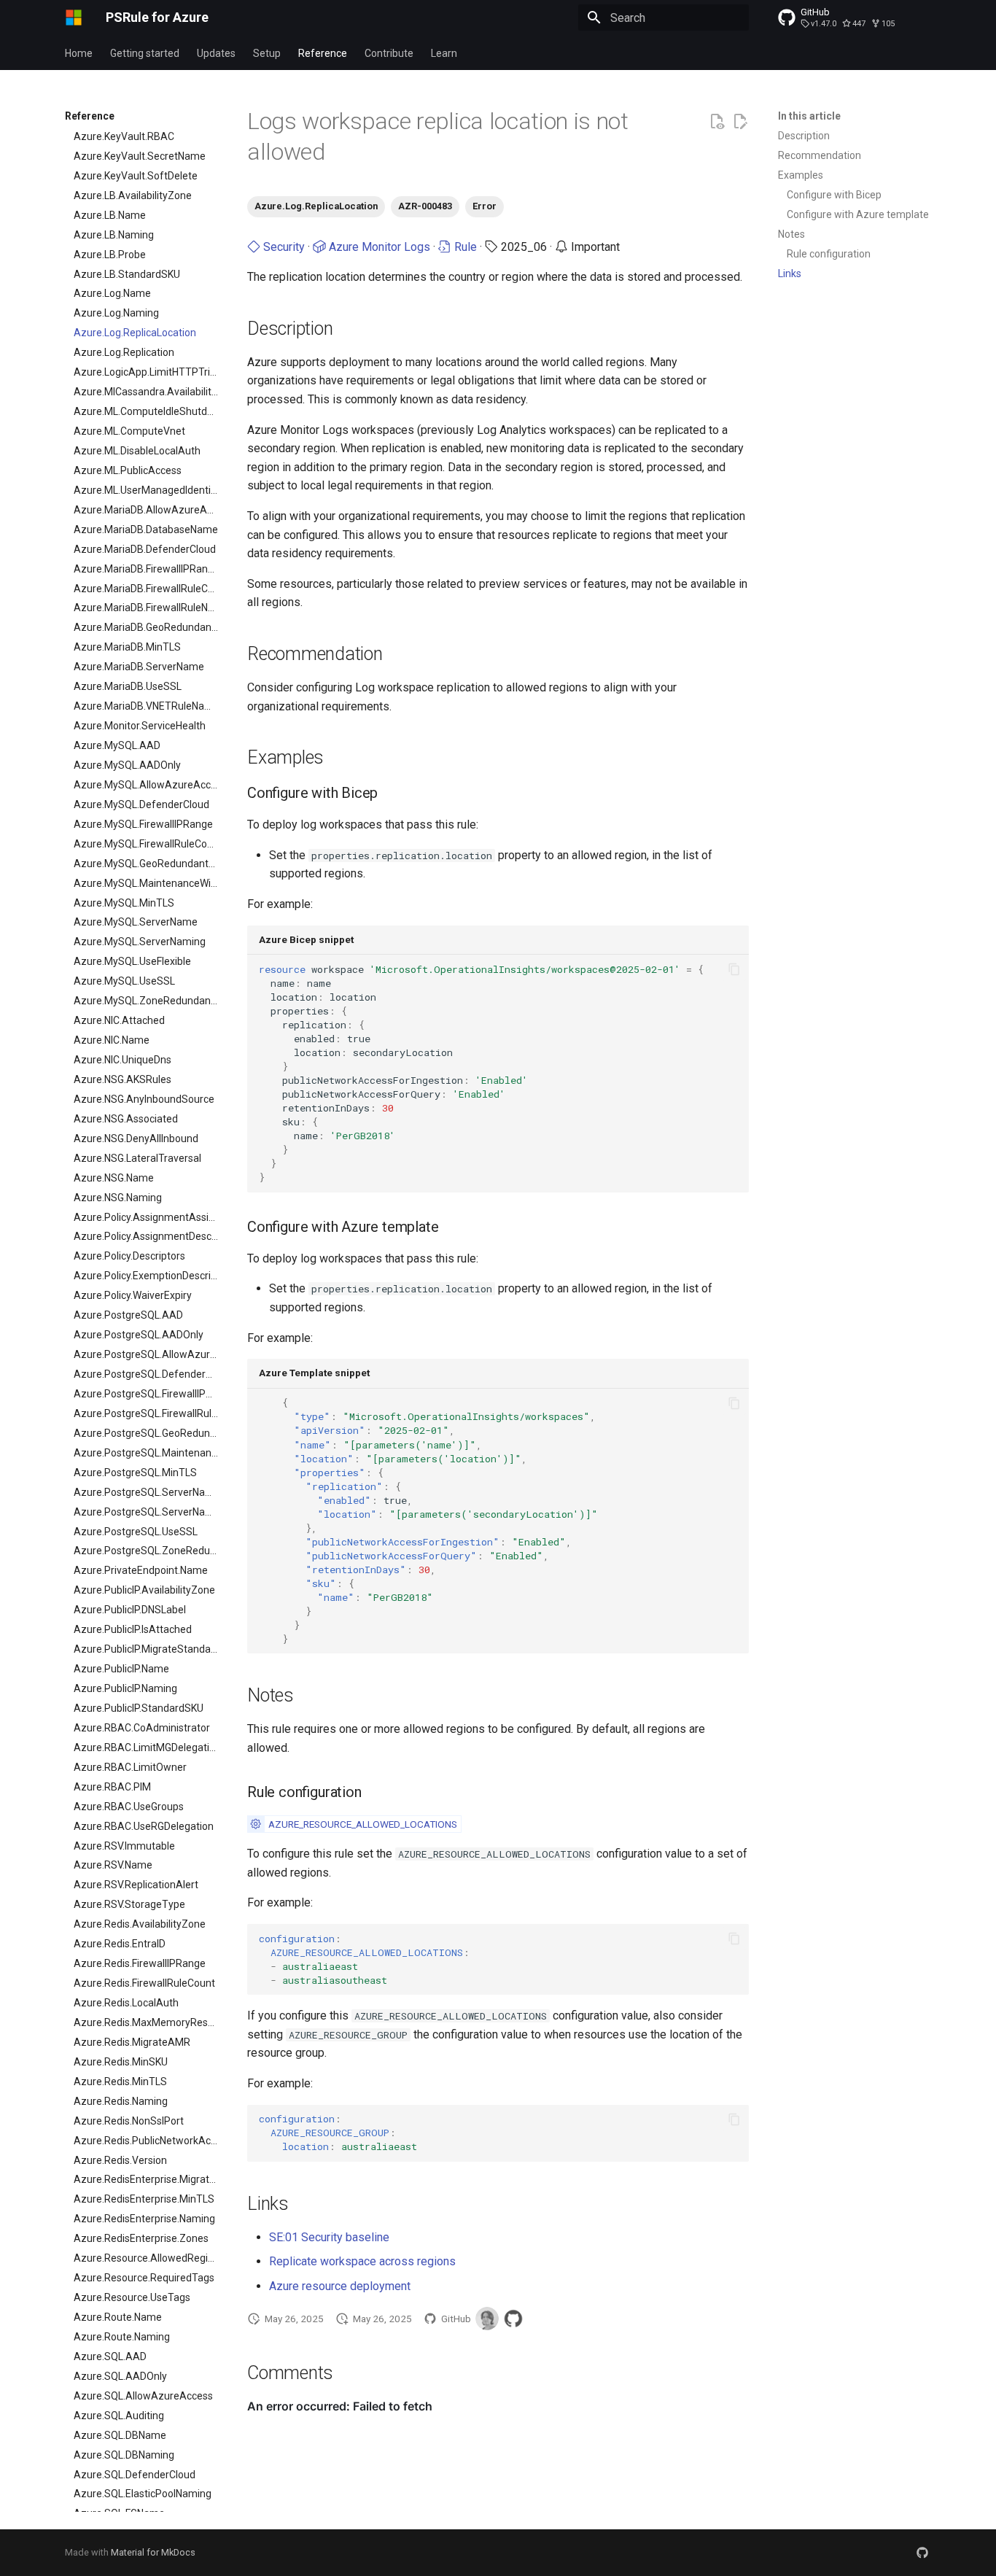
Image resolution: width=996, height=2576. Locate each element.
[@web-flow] (513, 2319)
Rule (464, 247)
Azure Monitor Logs (378, 247)
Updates (216, 53)
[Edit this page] (740, 122)
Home (79, 53)
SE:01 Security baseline (329, 2237)
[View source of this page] (717, 122)
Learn (444, 53)
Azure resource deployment (340, 2286)
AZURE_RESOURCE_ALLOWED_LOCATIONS (363, 1824)
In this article (809, 116)
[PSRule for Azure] (74, 18)
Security (283, 247)
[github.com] (922, 2553)
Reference (323, 53)
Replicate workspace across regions (362, 2261)
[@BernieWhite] (487, 2319)
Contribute (389, 53)
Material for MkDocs (153, 2552)
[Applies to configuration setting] (256, 1824)
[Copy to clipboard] (734, 969)
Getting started (145, 53)
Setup (267, 53)
